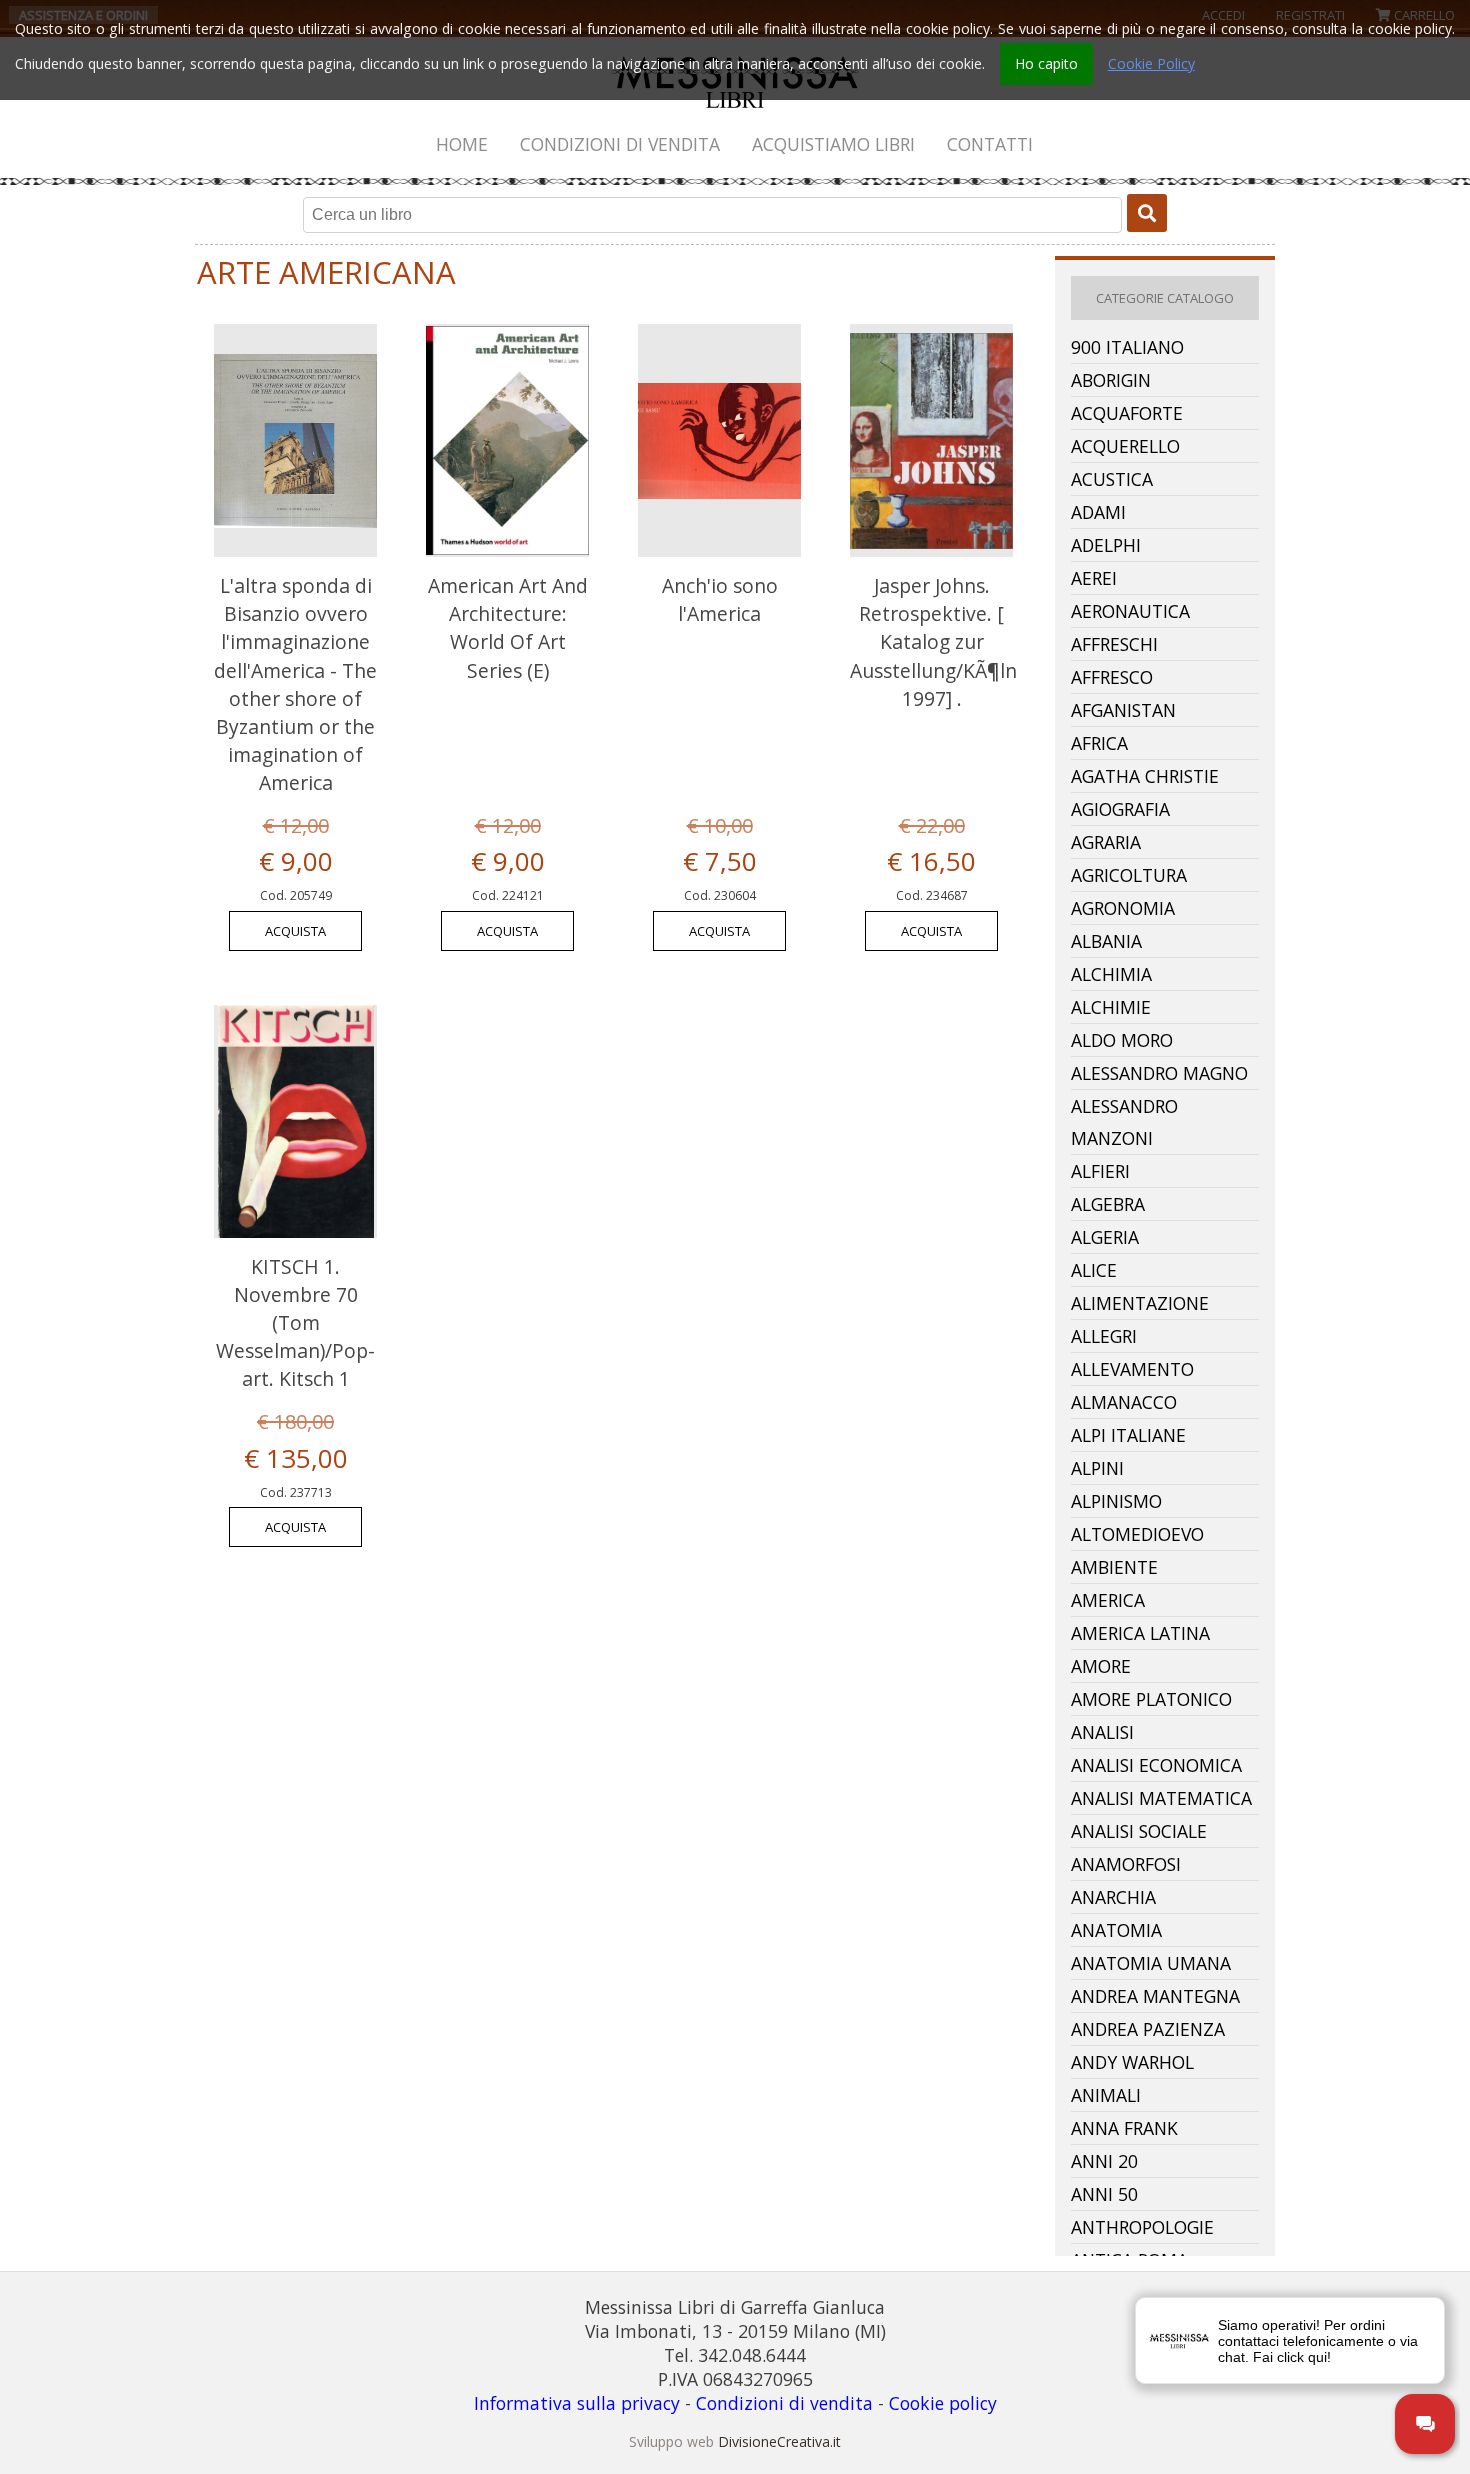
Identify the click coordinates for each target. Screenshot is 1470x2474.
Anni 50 (1104, 2194)
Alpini (1097, 1468)
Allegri (1104, 1336)
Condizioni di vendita (620, 144)
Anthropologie (1142, 2227)
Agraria (1106, 842)
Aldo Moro (1122, 1040)
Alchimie (1111, 1007)
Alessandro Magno (1159, 1073)
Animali (1106, 2095)
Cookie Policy (1151, 63)
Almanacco (1124, 1402)
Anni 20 (1104, 2161)
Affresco (1112, 677)
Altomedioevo (1137, 1534)
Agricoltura (1129, 875)
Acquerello (1125, 446)
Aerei (1094, 578)
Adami (1098, 512)
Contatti (990, 144)
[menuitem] (463, 144)
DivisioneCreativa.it (779, 2441)
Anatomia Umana (1151, 1963)
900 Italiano (1127, 347)
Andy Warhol (1132, 2062)
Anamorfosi (1126, 1864)
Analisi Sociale (1139, 1831)
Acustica (1112, 479)
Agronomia (1123, 908)
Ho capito (1046, 63)
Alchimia (1111, 974)
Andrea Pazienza (1148, 2029)
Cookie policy (943, 2403)
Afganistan (1123, 710)
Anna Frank (1124, 2128)
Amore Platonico (1151, 1699)
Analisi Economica (1156, 1765)
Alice (1094, 1270)
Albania (1106, 941)
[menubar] (735, 144)
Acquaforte (1127, 413)
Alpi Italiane (1128, 1435)
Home (462, 144)
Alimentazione (1140, 1303)
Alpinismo (1116, 1501)
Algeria (1105, 1237)
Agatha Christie (1145, 776)
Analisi (1102, 1732)
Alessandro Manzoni (1124, 1122)
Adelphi (1106, 545)
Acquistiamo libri (833, 144)
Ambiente (1114, 1567)
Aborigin (1111, 380)
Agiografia (1120, 809)
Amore (1101, 1666)
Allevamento (1132, 1369)
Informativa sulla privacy (577, 2403)
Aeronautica (1130, 611)
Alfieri (1100, 1171)
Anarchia (1113, 1897)
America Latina (1140, 1633)
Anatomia (1116, 1930)
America (1108, 1600)
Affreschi (1114, 644)
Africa (1099, 743)
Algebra (1108, 1204)
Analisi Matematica (1161, 1798)
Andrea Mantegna (1155, 1996)
